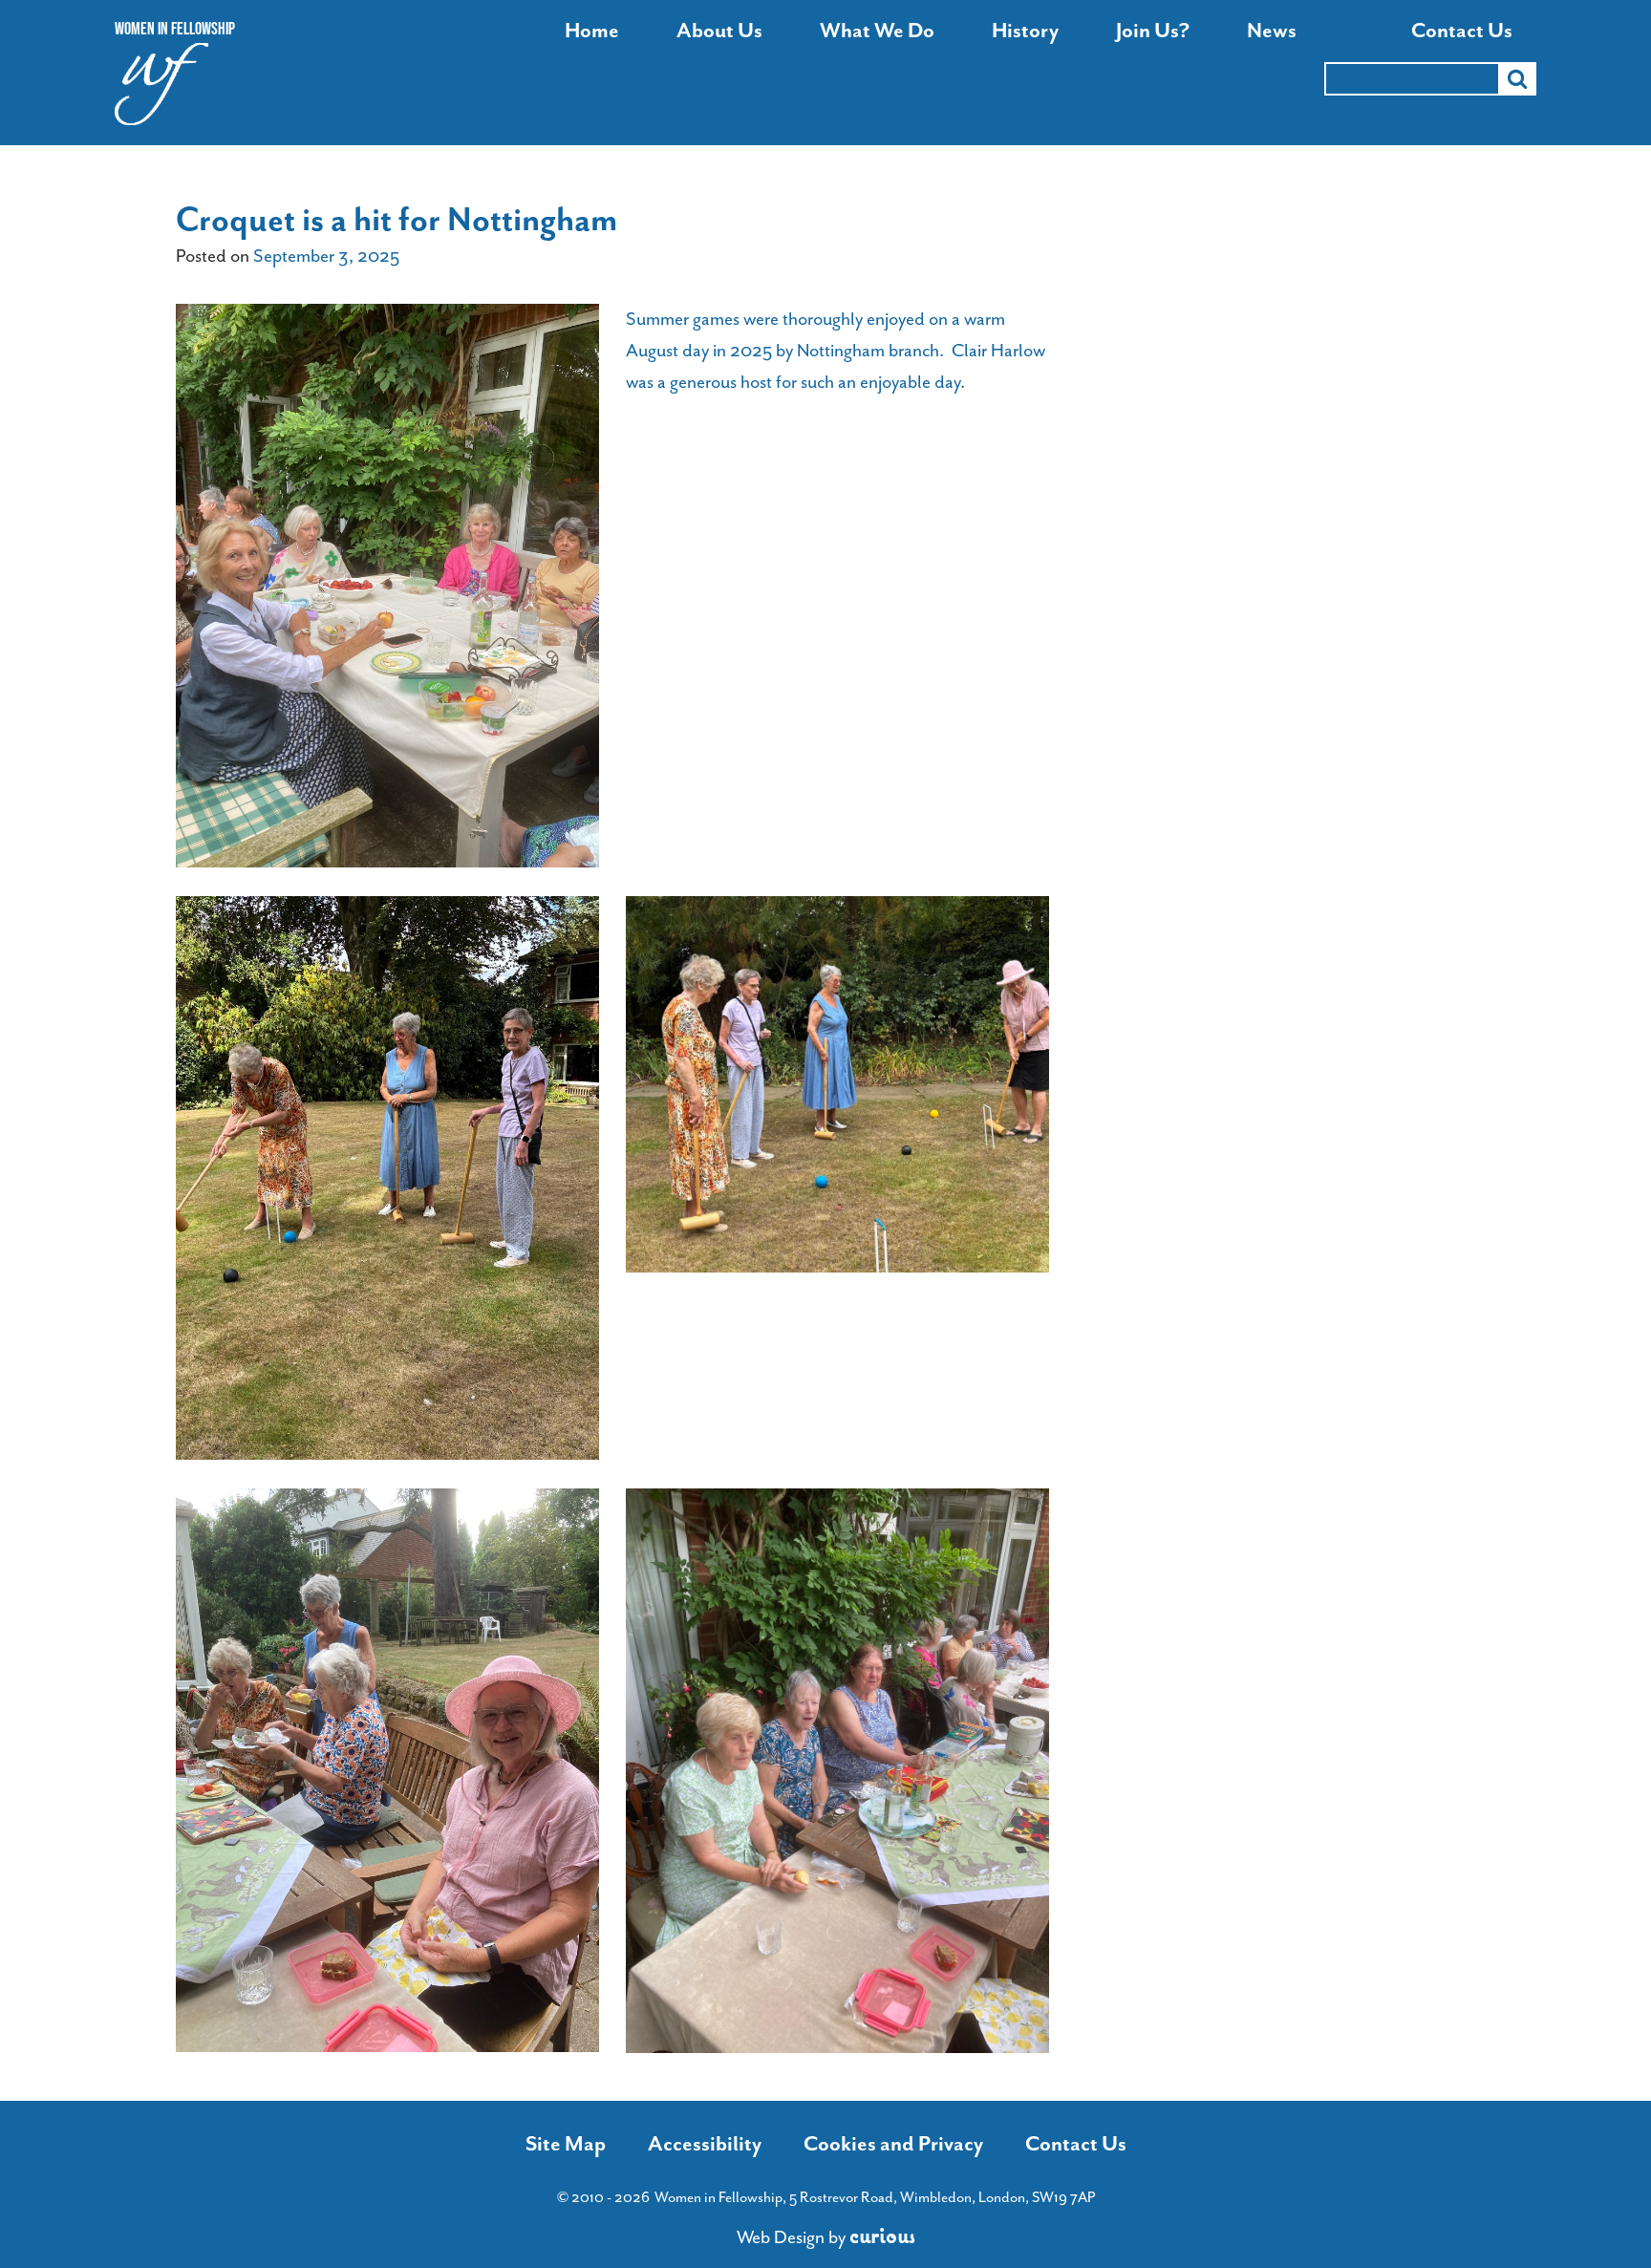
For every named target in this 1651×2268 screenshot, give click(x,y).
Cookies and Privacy (893, 2144)
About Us (719, 31)
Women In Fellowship (175, 29)
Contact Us (1462, 31)
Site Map (566, 2144)
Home (592, 31)
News (1272, 31)
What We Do (877, 31)
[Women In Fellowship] (162, 89)
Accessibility (705, 2144)
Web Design (781, 2237)
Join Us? (1153, 31)
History (1025, 31)
